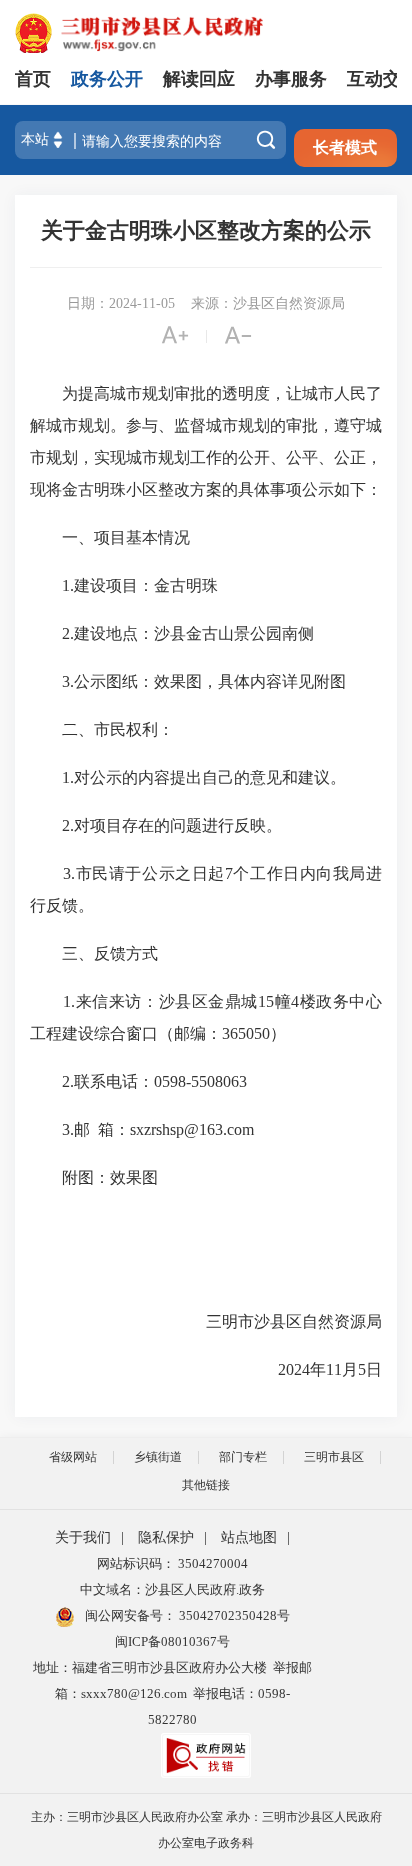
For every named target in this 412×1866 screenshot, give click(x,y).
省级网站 (73, 1457)
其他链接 (206, 1485)
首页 (33, 79)
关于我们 (83, 1537)
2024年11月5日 (272, 1369)
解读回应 (199, 79)
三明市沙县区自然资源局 (268, 1321)
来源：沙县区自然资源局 (268, 303)
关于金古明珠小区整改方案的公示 (206, 230)
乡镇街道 (158, 1457)
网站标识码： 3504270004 (172, 1563)
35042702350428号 (233, 1615)
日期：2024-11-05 (121, 303)
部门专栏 (243, 1457)
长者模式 (345, 147)
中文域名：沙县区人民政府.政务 (172, 1589)
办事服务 (291, 79)
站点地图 (249, 1537)
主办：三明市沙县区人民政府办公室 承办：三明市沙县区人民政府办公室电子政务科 (206, 1830)
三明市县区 (334, 1457)
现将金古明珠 (78, 489)
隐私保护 (166, 1537)
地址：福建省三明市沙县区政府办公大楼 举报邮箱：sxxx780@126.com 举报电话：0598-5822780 (172, 1693)
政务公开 (107, 79)
